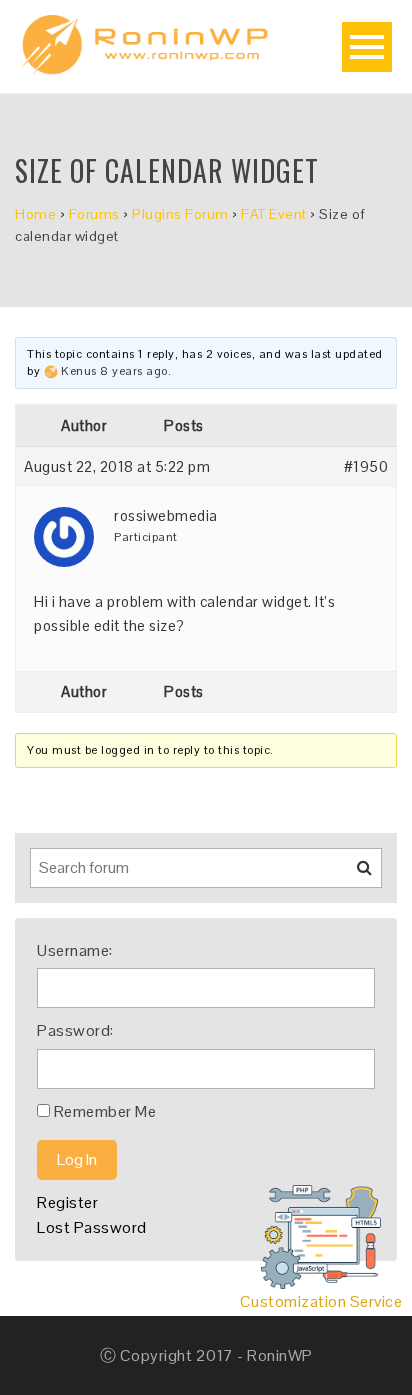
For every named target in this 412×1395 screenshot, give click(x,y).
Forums (94, 214)
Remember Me (105, 1111)
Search (352, 875)
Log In (77, 1159)
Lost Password (92, 1227)
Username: (75, 950)
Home (35, 214)
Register (67, 1202)
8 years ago (134, 371)
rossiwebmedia (166, 515)
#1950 (366, 466)
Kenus (79, 371)
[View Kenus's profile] (51, 371)
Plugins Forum (180, 214)
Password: (75, 1030)
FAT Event (274, 214)
